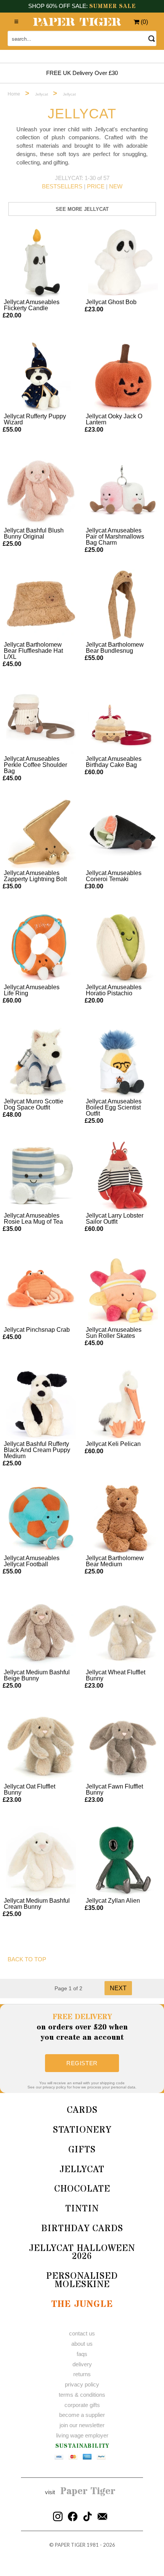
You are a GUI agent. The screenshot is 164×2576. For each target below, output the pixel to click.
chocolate (82, 2189)
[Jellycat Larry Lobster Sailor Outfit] (123, 1176)
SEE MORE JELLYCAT (82, 209)
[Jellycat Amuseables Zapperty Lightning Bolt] (41, 833)
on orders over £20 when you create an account (82, 2027)
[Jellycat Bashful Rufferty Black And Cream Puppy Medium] (41, 1404)
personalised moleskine (82, 2280)
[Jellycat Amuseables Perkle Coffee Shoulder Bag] (41, 719)
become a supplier (82, 2415)
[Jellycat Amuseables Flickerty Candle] (41, 262)
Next (118, 1988)
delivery (82, 2364)
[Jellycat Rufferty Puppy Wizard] (41, 376)
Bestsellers (62, 186)
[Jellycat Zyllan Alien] (123, 1861)
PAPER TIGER (70, 2545)
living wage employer (82, 2435)
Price (96, 186)
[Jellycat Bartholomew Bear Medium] (123, 1518)
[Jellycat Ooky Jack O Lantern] (123, 376)
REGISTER (82, 2063)
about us (82, 2344)
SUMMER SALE (113, 6)
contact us (82, 2333)
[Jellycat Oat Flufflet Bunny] (41, 1747)
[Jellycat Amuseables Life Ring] (41, 947)
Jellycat (82, 2170)
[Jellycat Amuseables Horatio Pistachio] (123, 947)
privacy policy (82, 2384)
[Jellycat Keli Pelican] (123, 1404)
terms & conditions (82, 2395)
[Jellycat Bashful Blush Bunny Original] (41, 491)
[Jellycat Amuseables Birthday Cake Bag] (123, 719)
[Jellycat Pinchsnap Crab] (41, 1290)
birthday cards (82, 2229)
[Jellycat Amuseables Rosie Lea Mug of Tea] (41, 1176)
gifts (82, 2150)
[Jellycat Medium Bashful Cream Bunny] (41, 1861)
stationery (82, 2130)
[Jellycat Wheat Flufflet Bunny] (123, 1632)
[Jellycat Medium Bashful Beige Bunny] (41, 1632)
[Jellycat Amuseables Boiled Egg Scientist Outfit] (123, 1062)
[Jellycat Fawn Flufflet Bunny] (123, 1747)
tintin (82, 2209)
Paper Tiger (88, 2492)
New (116, 186)
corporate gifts (82, 2405)
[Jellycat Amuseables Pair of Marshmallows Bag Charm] (123, 491)
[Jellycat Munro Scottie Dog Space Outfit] (41, 1062)
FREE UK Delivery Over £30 (82, 73)
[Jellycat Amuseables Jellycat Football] (41, 1518)
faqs (82, 2354)
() (144, 22)
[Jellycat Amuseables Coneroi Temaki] (123, 833)
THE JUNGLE (82, 2304)
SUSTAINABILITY (82, 2446)
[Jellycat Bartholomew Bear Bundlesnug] (123, 605)
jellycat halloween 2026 (82, 2253)
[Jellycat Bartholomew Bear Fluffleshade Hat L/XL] (41, 605)
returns (82, 2374)
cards (82, 2110)
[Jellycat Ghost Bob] (123, 262)
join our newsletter (82, 2425)
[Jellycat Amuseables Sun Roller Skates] (123, 1290)
